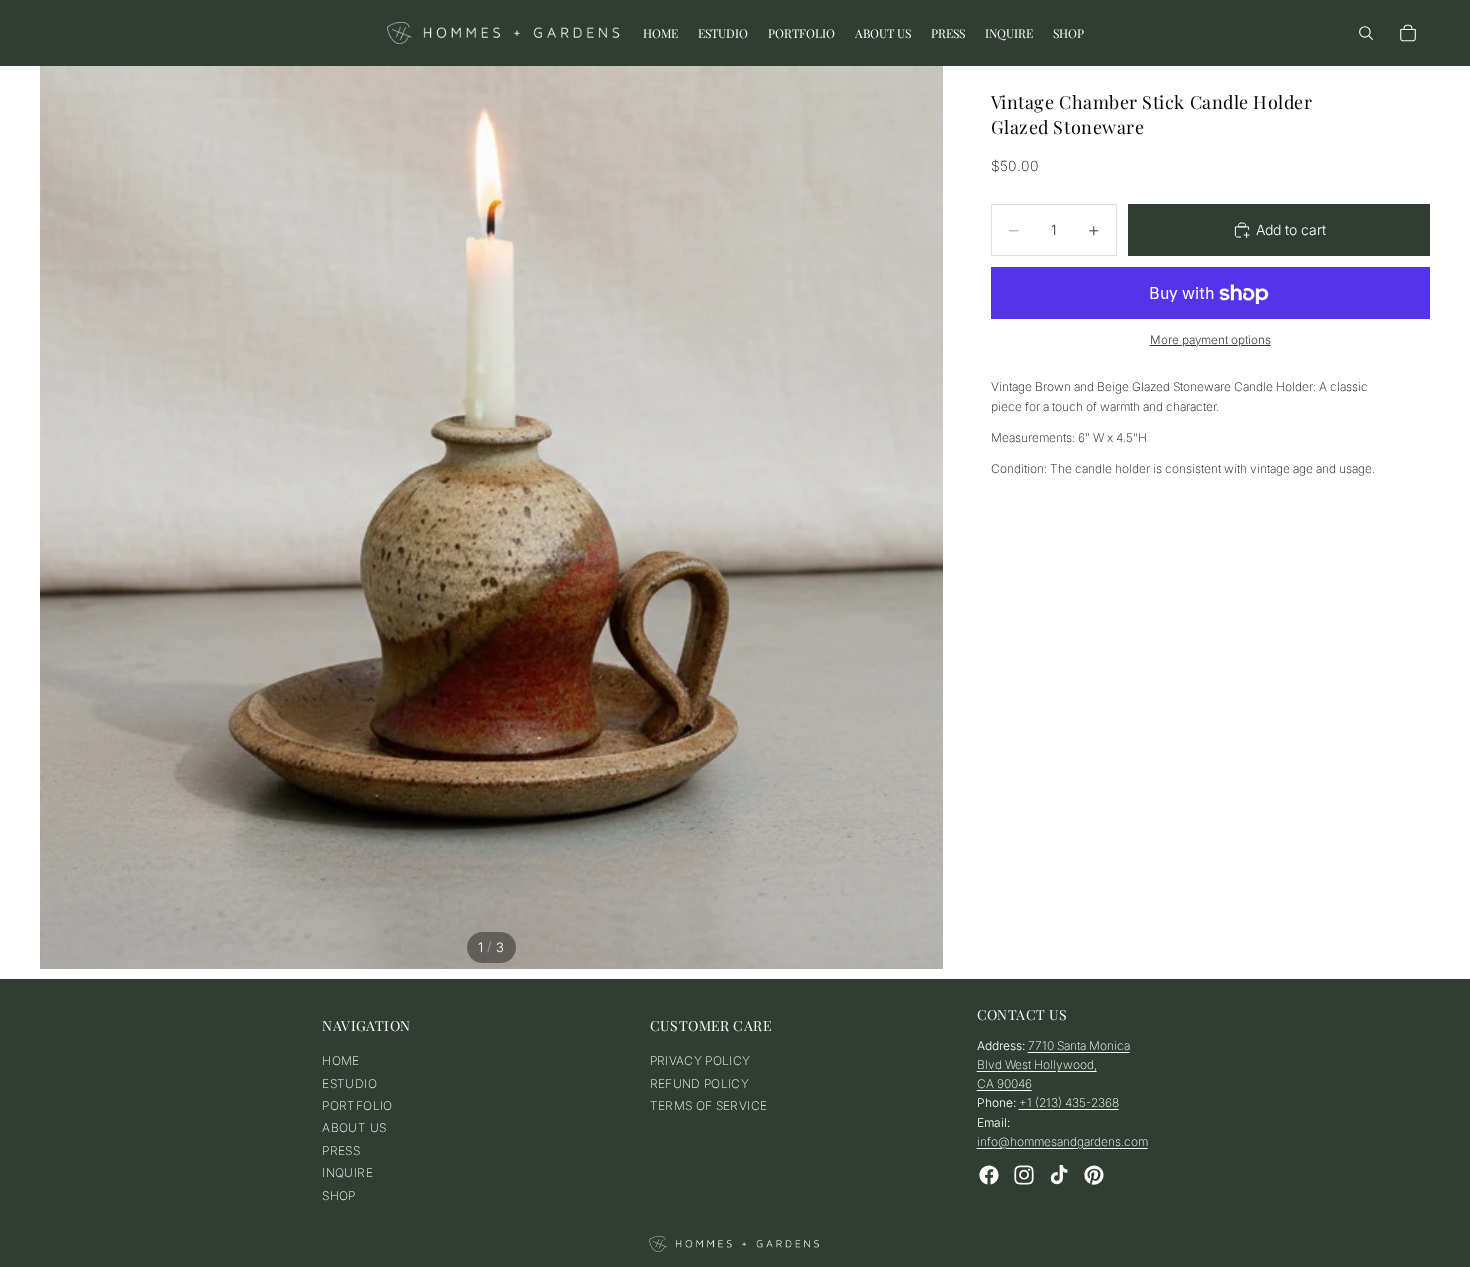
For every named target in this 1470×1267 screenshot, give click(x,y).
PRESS (341, 1150)
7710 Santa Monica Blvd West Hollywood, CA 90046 (1053, 1064)
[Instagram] (1024, 1175)
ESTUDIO (349, 1083)
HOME (340, 1060)
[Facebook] (989, 1175)
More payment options (1210, 340)
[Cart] (1408, 33)
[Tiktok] (1059, 1175)
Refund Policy (700, 1083)
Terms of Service (709, 1105)
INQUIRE (347, 1172)
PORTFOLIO (357, 1105)
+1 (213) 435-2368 (1069, 1102)
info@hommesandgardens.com (1062, 1141)
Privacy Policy (700, 1060)
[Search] (1366, 33)
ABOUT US (354, 1127)
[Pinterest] (1094, 1175)
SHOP (338, 1195)
